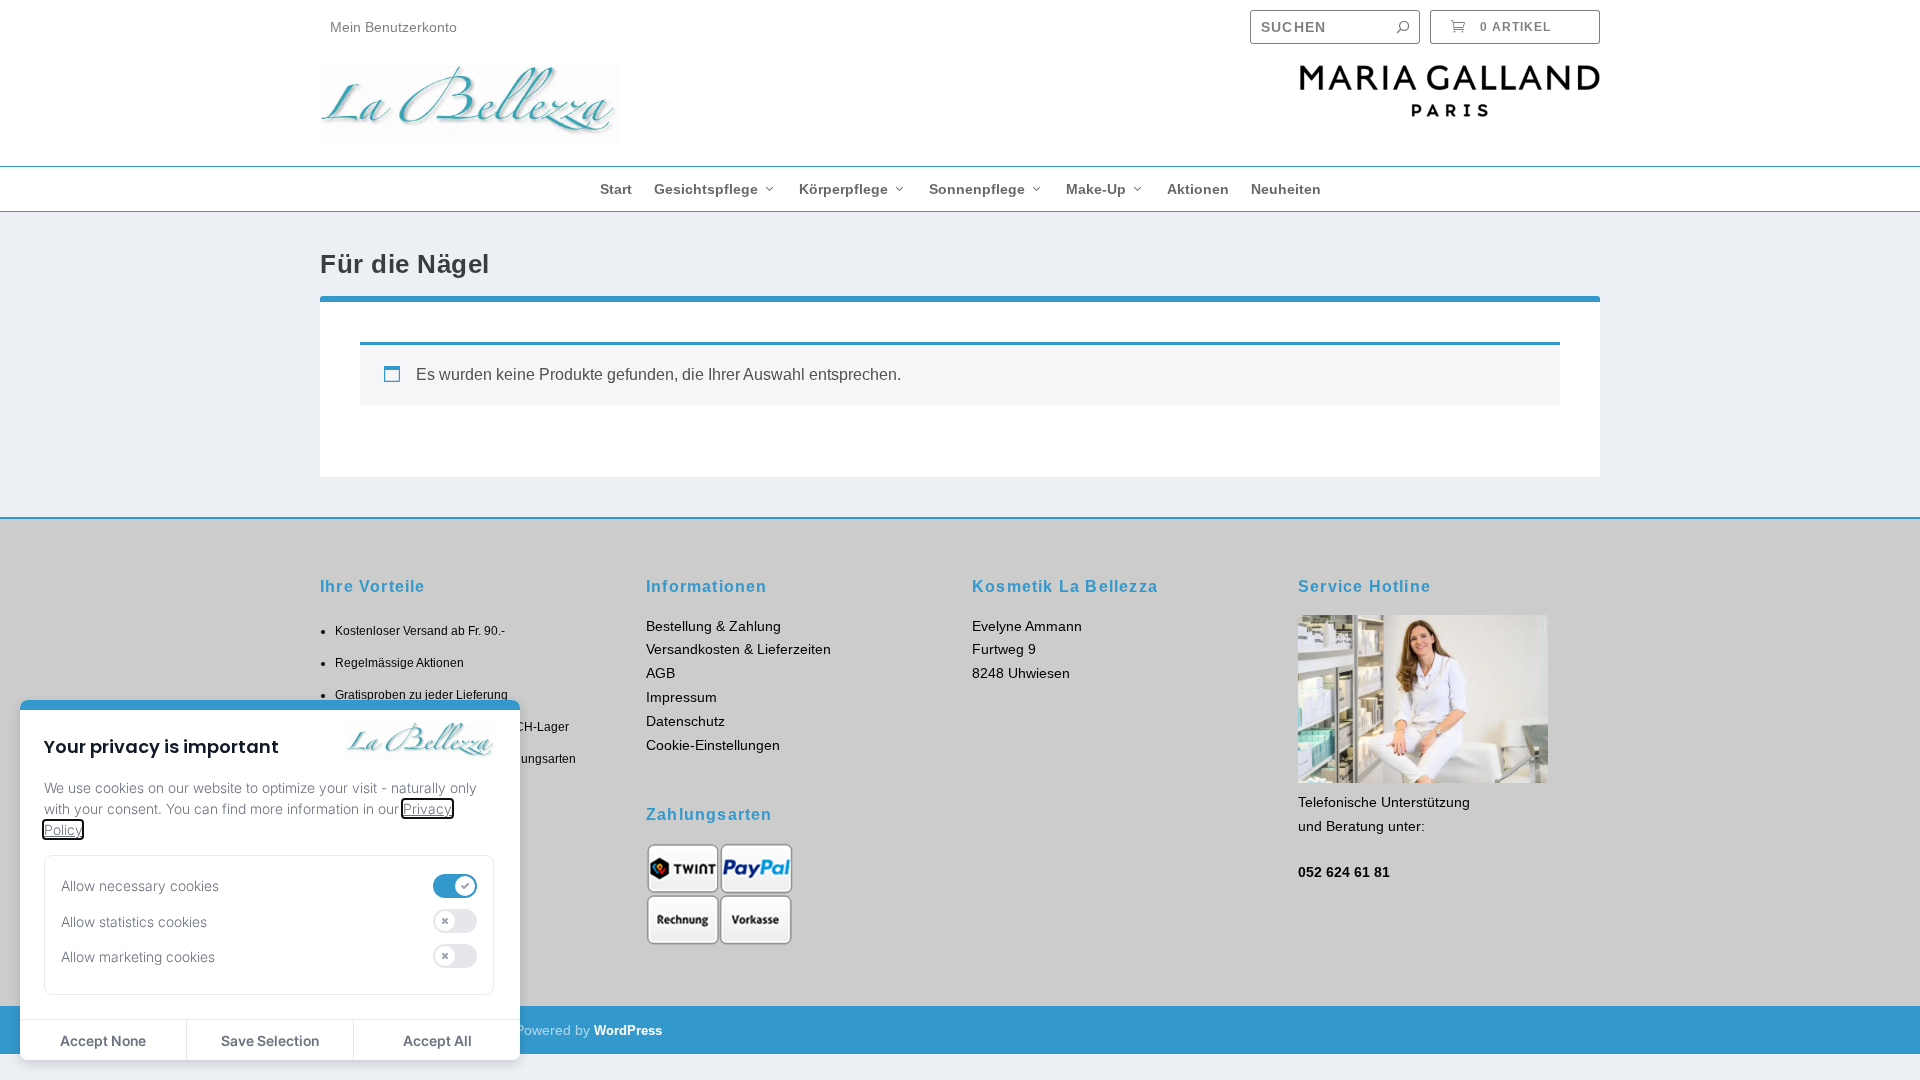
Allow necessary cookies (140, 885)
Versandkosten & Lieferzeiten (738, 649)
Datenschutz (685, 721)
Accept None (103, 1040)
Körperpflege (843, 189)
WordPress (628, 1030)
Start (616, 189)
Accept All (437, 1040)
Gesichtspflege (706, 189)
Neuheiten (1286, 189)
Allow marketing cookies (138, 956)
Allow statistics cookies (134, 921)
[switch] (455, 886)
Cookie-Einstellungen (713, 745)
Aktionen (1198, 189)
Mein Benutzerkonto (393, 27)
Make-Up (1096, 189)
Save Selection (270, 1040)
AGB (660, 673)
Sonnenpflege (977, 189)
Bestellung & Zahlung (713, 626)
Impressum (681, 697)
